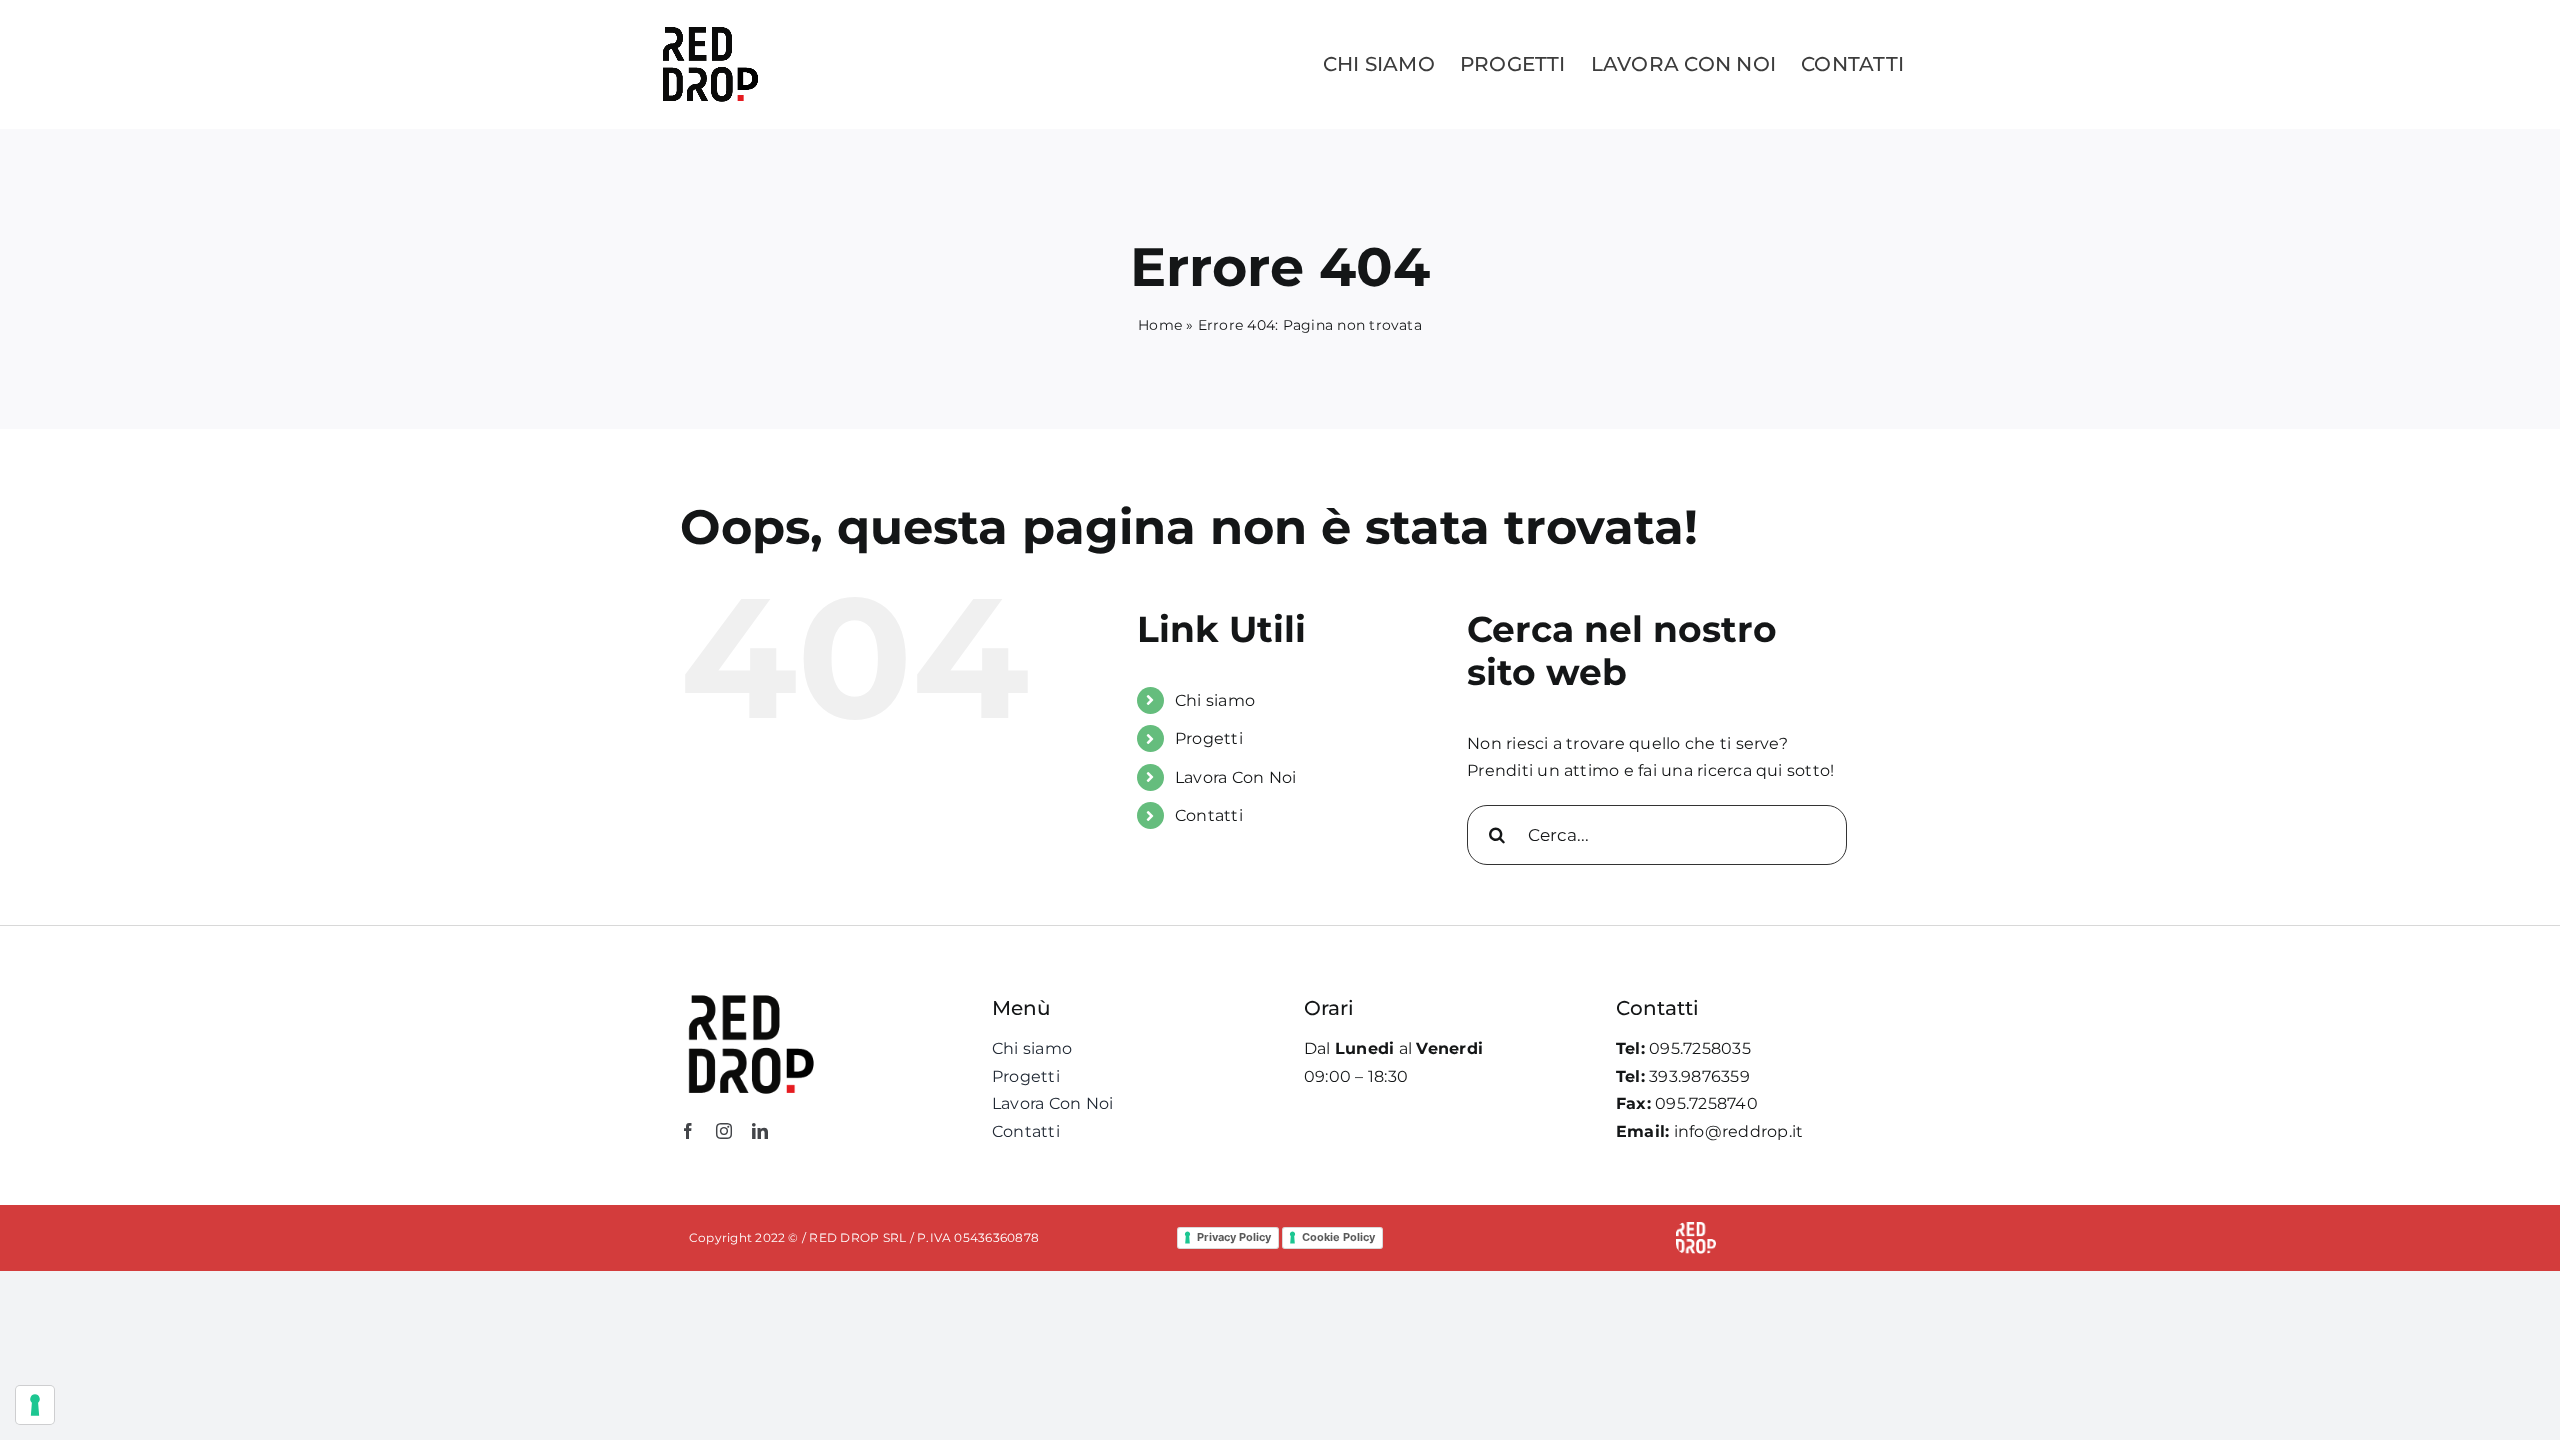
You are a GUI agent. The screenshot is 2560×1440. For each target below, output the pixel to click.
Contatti (1209, 815)
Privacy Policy (1234, 1237)
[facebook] (688, 1131)
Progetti (1209, 738)
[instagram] (724, 1131)
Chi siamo (1215, 700)
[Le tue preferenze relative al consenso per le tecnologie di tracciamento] (35, 1405)
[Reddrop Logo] (750, 993)
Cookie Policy (1338, 1237)
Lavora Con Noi (1235, 777)
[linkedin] (760, 1131)
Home (1160, 325)
